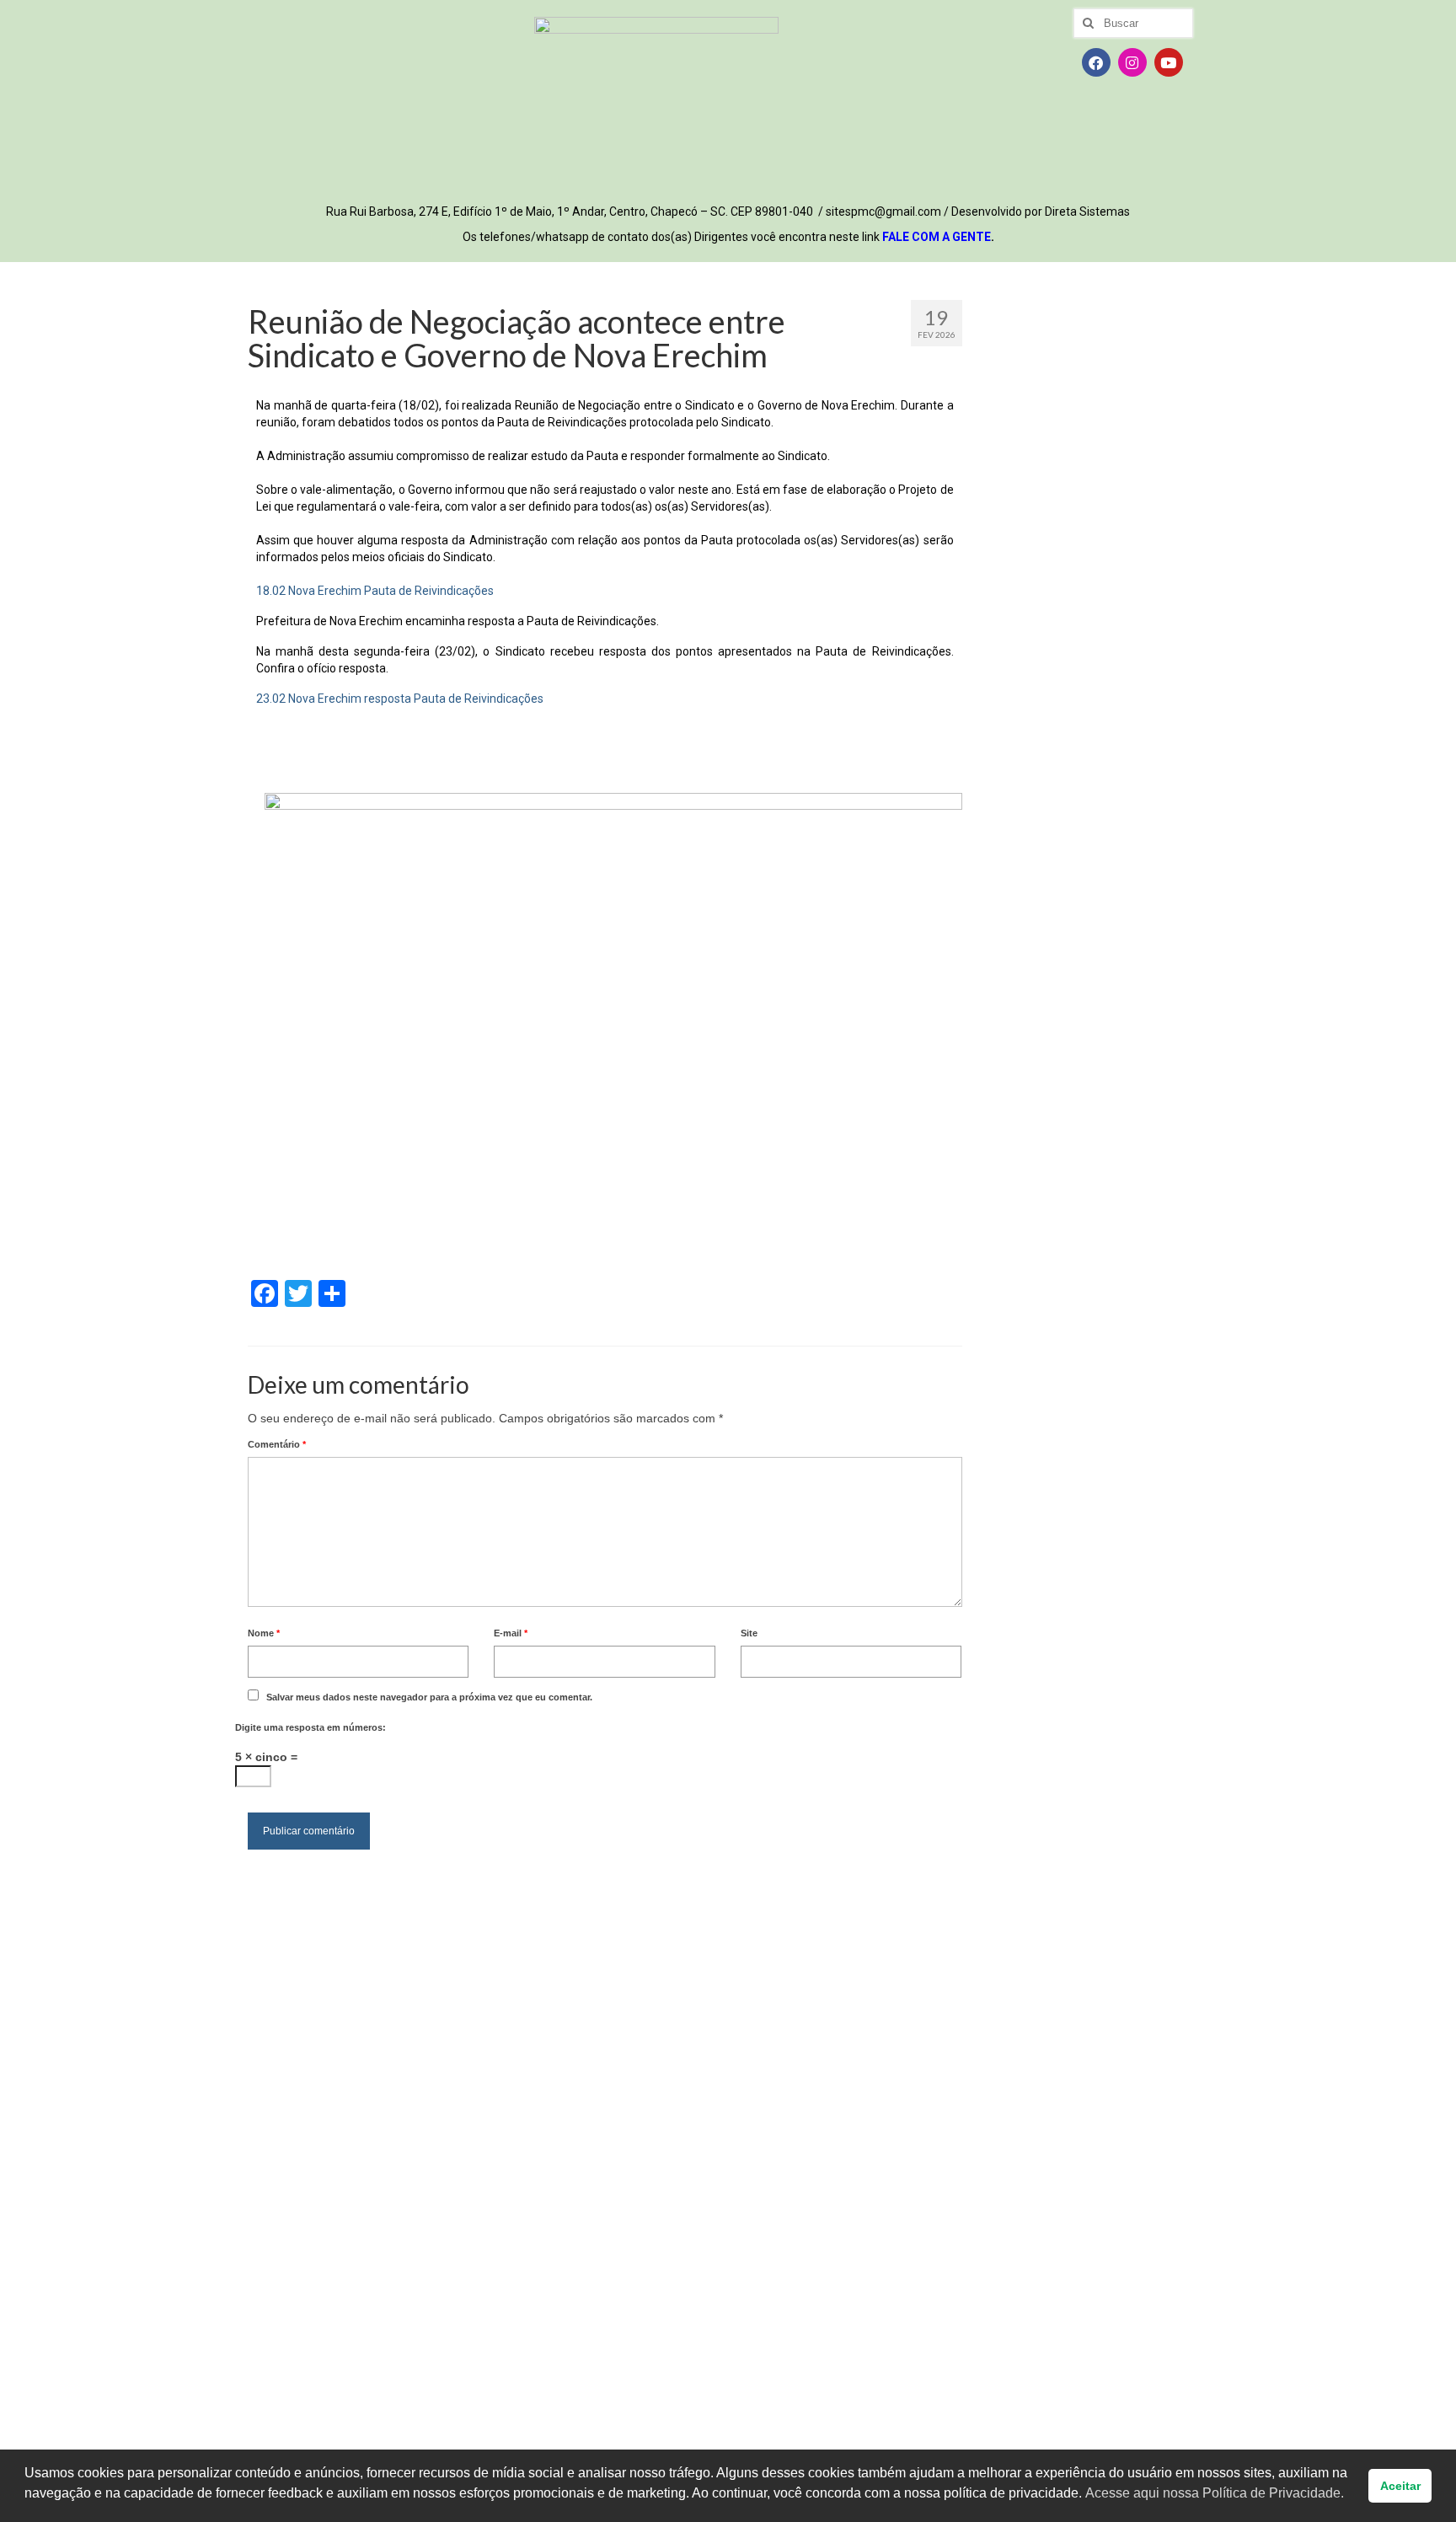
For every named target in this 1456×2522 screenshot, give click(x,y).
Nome (264, 1633)
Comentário (277, 1444)
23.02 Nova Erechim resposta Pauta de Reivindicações (400, 699)
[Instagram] (1132, 62)
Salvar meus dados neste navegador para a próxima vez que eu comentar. (429, 1697)
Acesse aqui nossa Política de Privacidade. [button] (1215, 2493)
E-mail (511, 1633)
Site (749, 1633)
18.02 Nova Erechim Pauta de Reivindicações (375, 591)
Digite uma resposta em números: (310, 1727)
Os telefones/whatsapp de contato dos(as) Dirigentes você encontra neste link (728, 237)
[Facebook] (1096, 62)
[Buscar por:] (1133, 23)
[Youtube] (1169, 62)
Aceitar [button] (1400, 2486)
